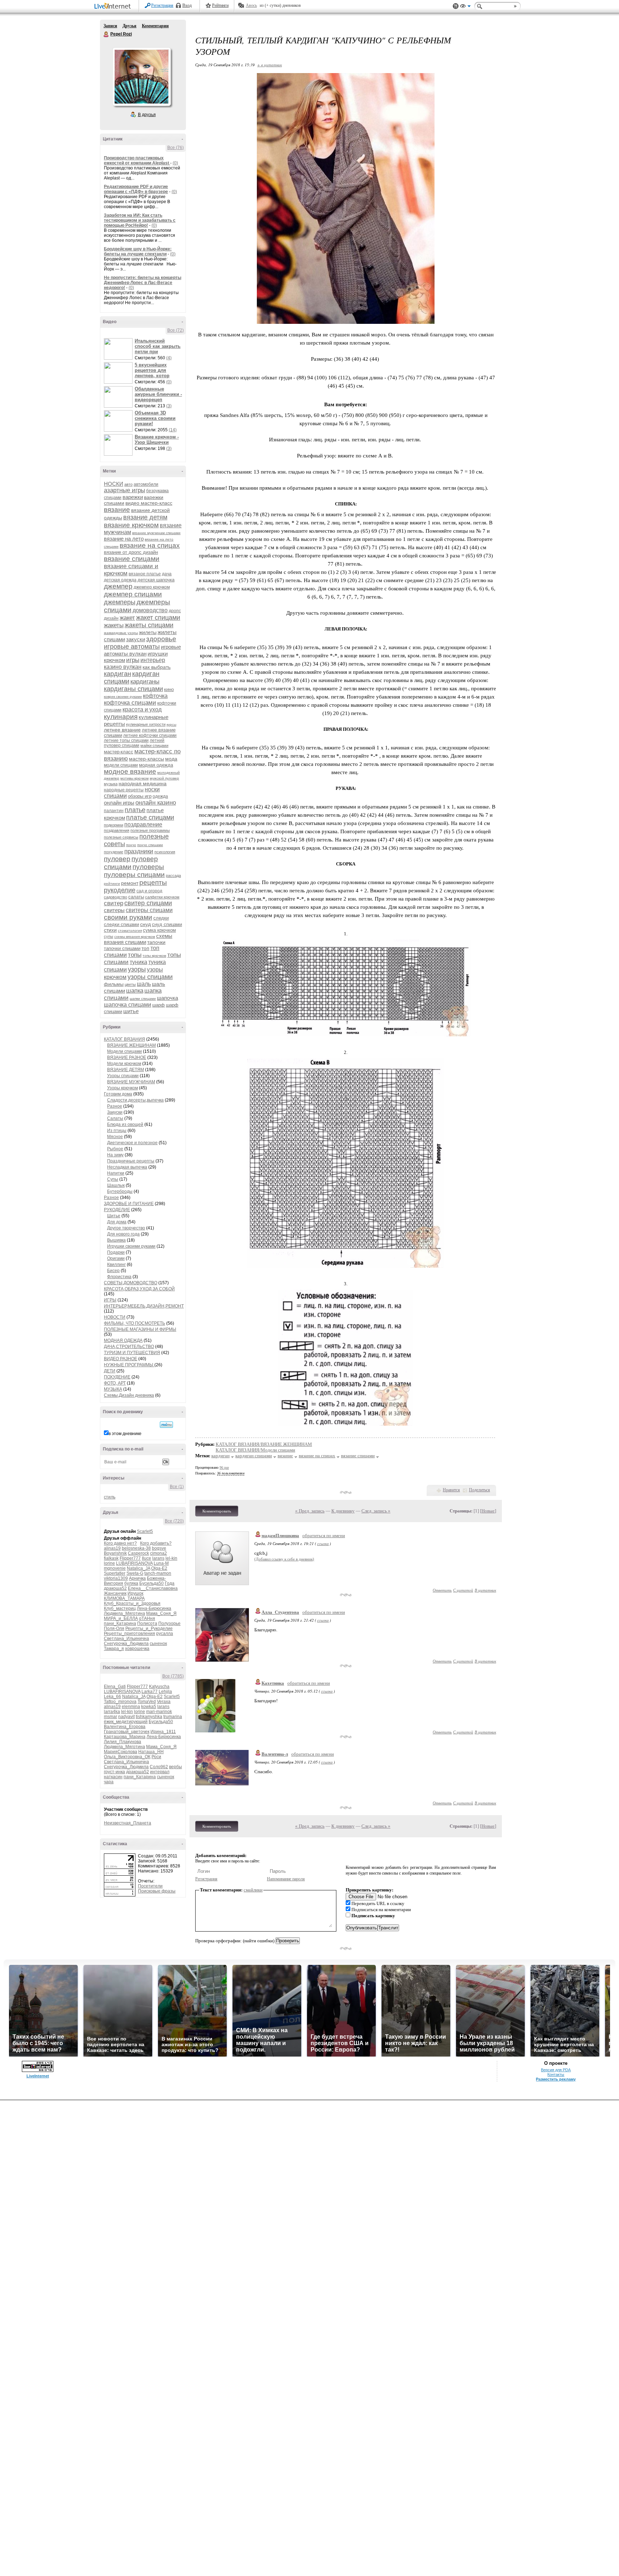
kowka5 (149, 1707)
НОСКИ (114, 484)
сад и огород (149, 891)
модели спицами (121, 765)
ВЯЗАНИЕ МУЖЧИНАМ (131, 1082)
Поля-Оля (114, 1628)
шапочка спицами (128, 1005)
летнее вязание (122, 730)
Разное (115, 1106)
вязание (117, 510)
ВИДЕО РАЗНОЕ (121, 1359)
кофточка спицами (130, 703)
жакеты (114, 625)
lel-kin (171, 1558)
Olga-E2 (159, 1568)
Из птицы (117, 1131)
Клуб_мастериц (120, 1608)
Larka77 (150, 1692)
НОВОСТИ (115, 1317)
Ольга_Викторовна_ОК (127, 1757)
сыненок (158, 1644)
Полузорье (169, 1623)
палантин (114, 811)
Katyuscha (159, 1687)
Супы (113, 1179)
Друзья (129, 26)
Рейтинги (220, 5)
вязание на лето (124, 539)
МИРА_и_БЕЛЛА (121, 1618)
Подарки (116, 1252)
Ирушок (135, 1593)
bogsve (159, 1548)
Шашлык (116, 1185)
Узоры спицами (123, 1076)
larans (158, 1558)
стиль (110, 1497)
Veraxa (164, 1702)
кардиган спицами (254, 1456)
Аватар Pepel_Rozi (141, 77)
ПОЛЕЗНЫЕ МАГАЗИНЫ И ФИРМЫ (140, 1329)
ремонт (130, 883)
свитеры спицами (149, 910)
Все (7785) (173, 1676)
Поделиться (479, 1490)
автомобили (146, 484)
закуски (136, 639)
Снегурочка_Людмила (126, 1644)
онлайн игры (119, 803)
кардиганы (145, 682)
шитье (131, 1011)
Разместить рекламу (556, 2079)
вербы (176, 1767)
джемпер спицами (133, 594)
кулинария (121, 717)
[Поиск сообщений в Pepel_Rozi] (166, 1425)
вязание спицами (132, 559)
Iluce (147, 1558)
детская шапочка (156, 580)
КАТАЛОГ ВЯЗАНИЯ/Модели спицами (255, 1450)
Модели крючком (124, 1064)
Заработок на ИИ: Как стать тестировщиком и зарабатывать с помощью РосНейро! (140, 220)
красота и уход (142, 709)
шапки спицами (143, 999)
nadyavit (126, 1717)
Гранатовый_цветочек (127, 1732)
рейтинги (112, 884)
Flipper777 (130, 1558)
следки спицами (121, 924)
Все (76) (176, 148)
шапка (135, 991)
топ (145, 948)
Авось (251, 5)
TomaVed (147, 1702)
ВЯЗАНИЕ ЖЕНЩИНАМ (131, 1045)
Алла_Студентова (280, 1612)
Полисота (147, 1623)
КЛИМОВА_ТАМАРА (124, 1598)
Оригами (116, 1258)
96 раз (224, 1467)
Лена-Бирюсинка (154, 1608)
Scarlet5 (145, 1531)
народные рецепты (124, 790)
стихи (110, 930)
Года (170, 1583)
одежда (160, 796)
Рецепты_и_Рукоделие (149, 1628)
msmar (111, 1717)
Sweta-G (135, 1573)
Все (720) (174, 1521)
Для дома (117, 1222)
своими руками (128, 917)
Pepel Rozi (106, 34)
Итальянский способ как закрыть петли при (158, 346)
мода (171, 759)
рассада (173, 876)
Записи (110, 26)
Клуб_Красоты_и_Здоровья (132, 1603)
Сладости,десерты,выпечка (135, 1100)
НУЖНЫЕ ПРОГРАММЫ (129, 1365)
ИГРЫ (110, 1300)
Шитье (114, 1216)
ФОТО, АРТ (115, 1383)
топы (135, 955)
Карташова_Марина (125, 1737)
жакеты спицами (149, 625)
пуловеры (148, 867)
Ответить (442, 1590)
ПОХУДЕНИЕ (117, 1377)
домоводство (150, 610)
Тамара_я (114, 1649)
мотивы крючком (135, 778)
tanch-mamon (158, 1573)
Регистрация (162, 5)
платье (135, 810)
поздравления (117, 830)
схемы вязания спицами (138, 939)
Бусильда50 (152, 1583)
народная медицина (143, 783)
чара (109, 1782)
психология (165, 852)
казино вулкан (123, 667)
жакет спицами (158, 618)
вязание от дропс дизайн (131, 552)
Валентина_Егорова (125, 1727)
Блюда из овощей (125, 1124)
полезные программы (150, 830)
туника (138, 962)
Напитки (116, 1173)
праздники (139, 851)
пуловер (117, 859)
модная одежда (156, 765)
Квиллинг (116, 1265)
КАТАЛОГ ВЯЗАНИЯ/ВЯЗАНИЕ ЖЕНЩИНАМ (264, 1444)
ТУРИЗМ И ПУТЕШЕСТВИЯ (132, 1353)
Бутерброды (120, 1191)
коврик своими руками (123, 697)
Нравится (451, 1490)
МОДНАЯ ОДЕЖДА (123, 1340)
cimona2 (159, 1553)
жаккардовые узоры (121, 633)
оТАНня (147, 1618)
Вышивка (116, 1240)
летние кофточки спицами (150, 735)
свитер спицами (148, 903)
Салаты (115, 1118)
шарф (159, 1005)
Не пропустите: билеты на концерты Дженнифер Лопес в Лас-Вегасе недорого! (143, 283)
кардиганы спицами (133, 689)
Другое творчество (126, 1228)
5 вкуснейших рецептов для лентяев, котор (152, 370)
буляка (131, 1583)
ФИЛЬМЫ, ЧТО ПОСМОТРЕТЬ (135, 1323)
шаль (144, 984)
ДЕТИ (110, 1371)
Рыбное (115, 1149)
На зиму (115, 1155)
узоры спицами (150, 977)
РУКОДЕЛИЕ (117, 1210)
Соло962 (159, 1767)
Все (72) (176, 330)
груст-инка (114, 1772)
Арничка (137, 1578)
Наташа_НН (151, 1752)
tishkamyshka (149, 1717)
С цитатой (463, 1590)
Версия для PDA (556, 2070)
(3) (169, 406)
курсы (171, 725)
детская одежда (120, 580)
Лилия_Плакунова (123, 1742)
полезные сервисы (121, 837)
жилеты (148, 632)
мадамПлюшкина (280, 1536)
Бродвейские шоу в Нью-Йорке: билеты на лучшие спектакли (138, 251)
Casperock (138, 1553)
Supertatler (115, 1573)
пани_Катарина (120, 1623)
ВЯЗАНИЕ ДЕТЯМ (126, 1070)
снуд (145, 924)
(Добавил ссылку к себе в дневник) (284, 1559)
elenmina (131, 1707)
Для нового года (123, 1234)
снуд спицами (167, 924)
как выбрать (157, 667)
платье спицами (150, 817)
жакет (127, 618)
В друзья (147, 115)
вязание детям (145, 517)
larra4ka (112, 1712)
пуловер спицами (131, 863)
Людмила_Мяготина (124, 1613)
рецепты (153, 882)
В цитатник (485, 1590)
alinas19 (112, 1548)
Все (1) (177, 1487)
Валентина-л (275, 1754)
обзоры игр (140, 796)
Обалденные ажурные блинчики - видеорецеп (158, 394)
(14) (173, 430)
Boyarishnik (115, 1553)
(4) (169, 358)
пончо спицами (150, 845)
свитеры (114, 910)
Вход (187, 5)
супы (109, 936)
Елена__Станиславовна (153, 1588)
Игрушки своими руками (131, 1246)
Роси (156, 1757)
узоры (137, 969)
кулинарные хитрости (146, 724)
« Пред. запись (310, 1511)
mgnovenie (115, 1568)
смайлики (253, 1890)
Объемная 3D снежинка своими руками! (155, 418)
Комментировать (217, 1511)
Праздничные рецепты (131, 1161)
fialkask (111, 1558)
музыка (111, 784)
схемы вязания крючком (135, 937)
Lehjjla (165, 1692)
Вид (465, 7)
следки (161, 918)
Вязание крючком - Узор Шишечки (157, 440)
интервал (160, 1772)
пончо (131, 845)
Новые (488, 1511)
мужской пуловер (164, 778)
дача (167, 574)
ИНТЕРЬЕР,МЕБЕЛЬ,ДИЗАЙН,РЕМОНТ (144, 1306)
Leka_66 (112, 1697)
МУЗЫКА (113, 1389)
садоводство (116, 897)
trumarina (173, 1717)
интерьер (153, 660)
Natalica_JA (138, 1568)
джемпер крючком (152, 587)
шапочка (167, 998)
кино (169, 689)
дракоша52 (115, 1588)
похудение (114, 852)
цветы (130, 984)
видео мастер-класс (149, 503)
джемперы (120, 602)
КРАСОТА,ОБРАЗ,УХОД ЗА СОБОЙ (139, 1289)
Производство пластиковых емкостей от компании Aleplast (137, 160)
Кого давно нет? (120, 1543)
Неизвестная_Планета (128, 1823)
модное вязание (130, 771)
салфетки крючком (162, 897)
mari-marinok (159, 1712)
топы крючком (154, 956)
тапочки (156, 942)
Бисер (113, 1271)
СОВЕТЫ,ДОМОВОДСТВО (131, 1283)
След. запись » (376, 1511)
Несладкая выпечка (127, 1167)
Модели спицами (124, 1051)
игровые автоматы (132, 647)
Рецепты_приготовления (129, 1634)
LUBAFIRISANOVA (134, 1563)
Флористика (119, 1277)
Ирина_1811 (163, 1732)
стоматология (130, 930)
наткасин (113, 1777)
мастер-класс (119, 752)
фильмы (114, 984)
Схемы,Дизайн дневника (129, 1395)
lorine (109, 1563)
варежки (133, 497)
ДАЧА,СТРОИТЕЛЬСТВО (129, 1347)
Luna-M (161, 1563)
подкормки (114, 825)
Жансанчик (115, 1593)
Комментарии (155, 26)
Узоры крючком (123, 1088)
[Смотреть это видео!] (119, 349)
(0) (175, 163)
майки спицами (154, 745)
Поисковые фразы (157, 1891)
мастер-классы (147, 759)
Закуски (115, 1112)
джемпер (118, 586)
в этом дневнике (125, 1434)
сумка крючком (159, 930)
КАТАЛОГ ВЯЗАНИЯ (124, 1039)
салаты (136, 897)
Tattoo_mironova (120, 1702)
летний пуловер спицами (134, 743)
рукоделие (120, 890)
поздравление (143, 824)
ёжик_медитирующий (126, 1722)
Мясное (115, 1137)
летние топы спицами (126, 740)
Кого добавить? (156, 1543)
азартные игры (124, 490)
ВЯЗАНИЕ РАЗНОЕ (127, 1057)
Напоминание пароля (286, 1879)
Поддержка (456, 6)
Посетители (150, 1886)
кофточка (155, 696)
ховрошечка (137, 1649)
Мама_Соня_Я (161, 1613)
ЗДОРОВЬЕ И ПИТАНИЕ (129, 1204)
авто (128, 484)
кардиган (117, 674)
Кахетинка (273, 1683)
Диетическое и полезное (132, 1143)
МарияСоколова (121, 1752)
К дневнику (343, 1511)
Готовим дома (118, 1094)
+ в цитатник (270, 65)
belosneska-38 (136, 1548)
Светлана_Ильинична (126, 1639)
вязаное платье (145, 574)
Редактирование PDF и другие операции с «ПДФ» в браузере (136, 189)
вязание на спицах (150, 545)
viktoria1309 (116, 1578)
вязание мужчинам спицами (156, 533)
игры (133, 660)
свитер (114, 903)
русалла (165, 1634)
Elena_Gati (115, 1687)
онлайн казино (156, 803)
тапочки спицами (122, 948)
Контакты (556, 2074)
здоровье (161, 639)
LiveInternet (114, 7)
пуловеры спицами (134, 875)
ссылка (323, 1543)
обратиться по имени (324, 1536)
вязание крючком (131, 525)
